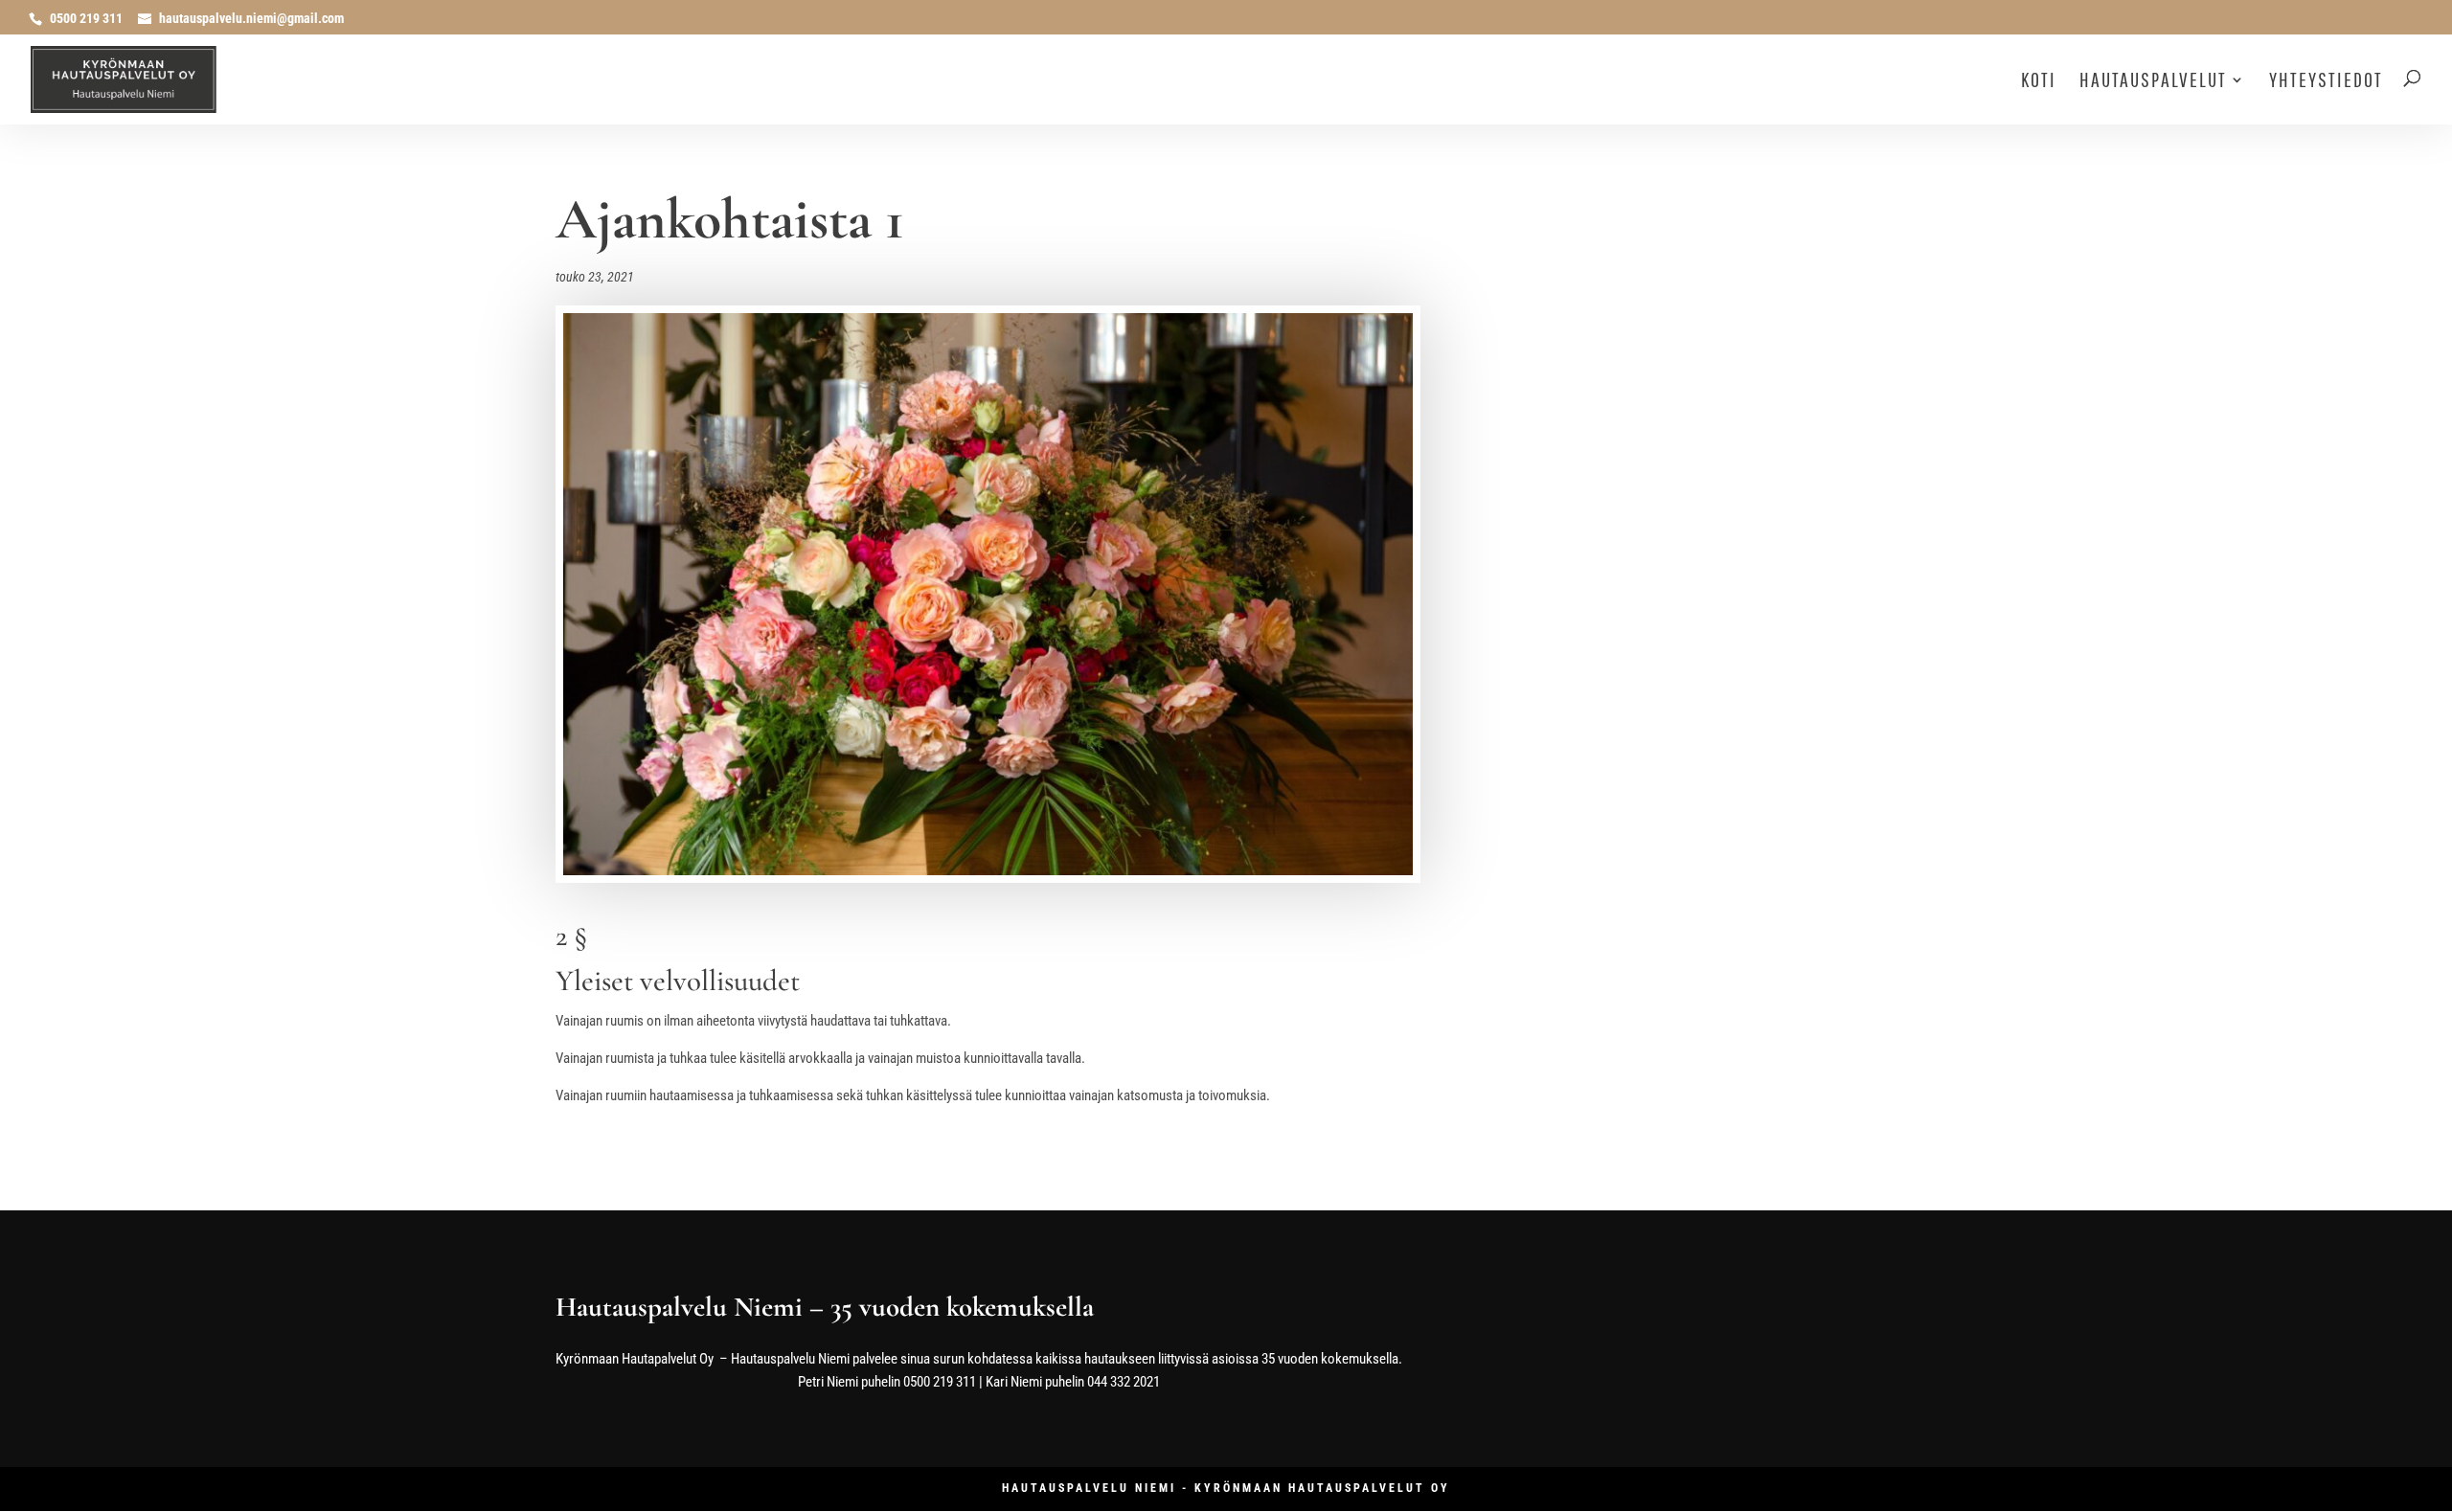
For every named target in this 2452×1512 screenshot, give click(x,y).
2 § (571, 936)
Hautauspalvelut (2153, 82)
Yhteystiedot (2326, 82)
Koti (2039, 82)
